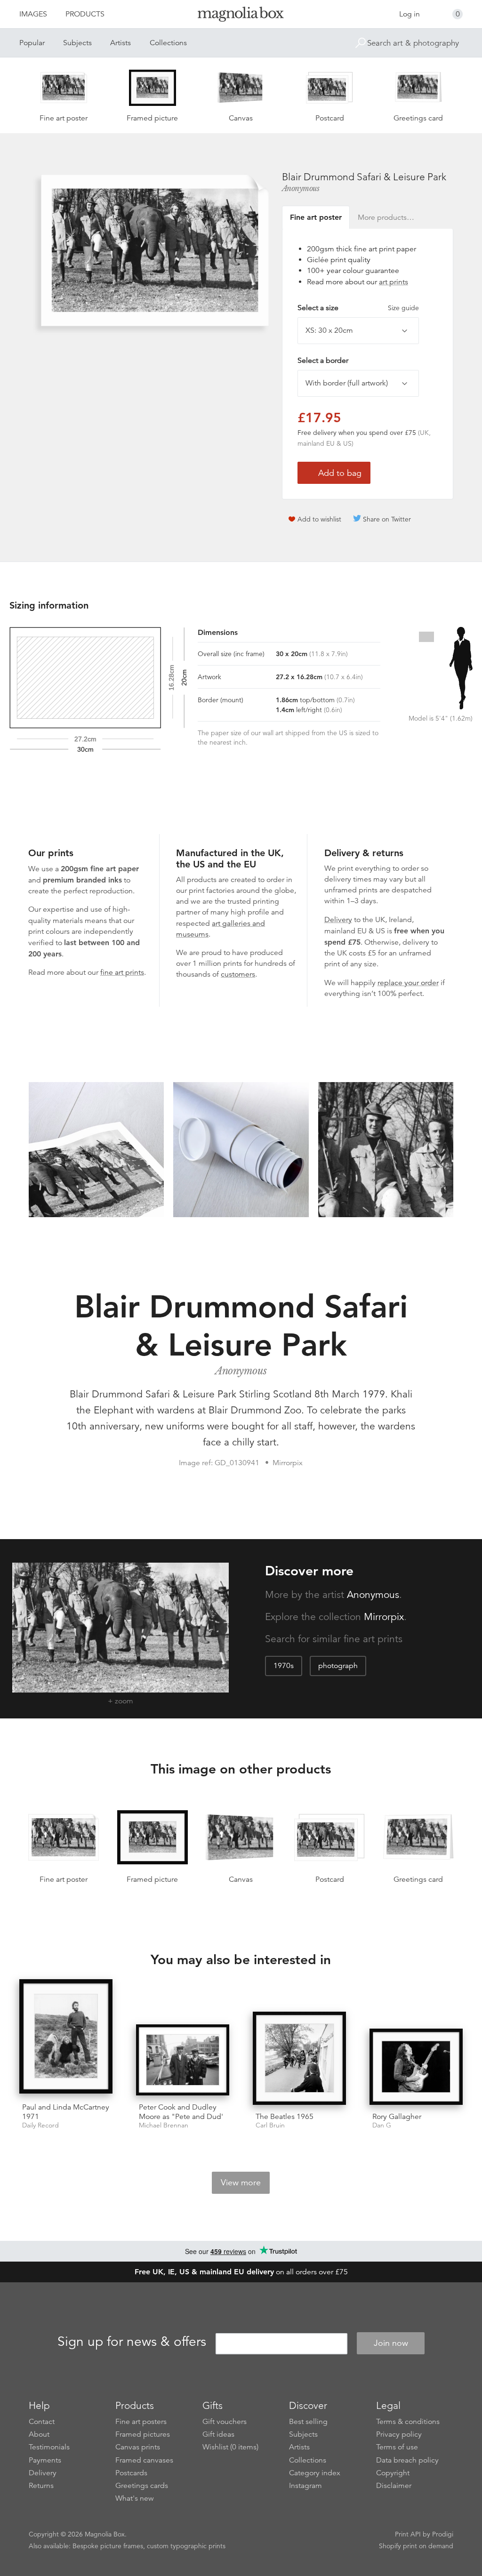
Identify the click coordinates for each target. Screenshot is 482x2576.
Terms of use (397, 2447)
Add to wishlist (319, 519)
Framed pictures (143, 2434)
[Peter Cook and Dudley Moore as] (183, 2060)
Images (33, 14)
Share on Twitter (387, 519)
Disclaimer (394, 2486)
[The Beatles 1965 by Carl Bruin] (299, 2058)
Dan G (382, 2125)
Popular (32, 43)
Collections (168, 43)
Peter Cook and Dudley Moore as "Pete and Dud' (181, 2112)
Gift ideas (218, 2434)
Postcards (131, 2473)
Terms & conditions (408, 2422)
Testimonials (49, 2447)
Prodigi (443, 2534)
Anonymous (301, 188)
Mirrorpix (384, 1617)
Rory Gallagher (397, 2117)
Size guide (403, 308)
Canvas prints (138, 2447)
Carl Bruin (270, 2125)
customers (238, 974)
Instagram (305, 2486)
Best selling (308, 2422)
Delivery (338, 920)
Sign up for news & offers (132, 2342)
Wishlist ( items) (230, 2447)
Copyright (393, 2473)
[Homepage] (241, 16)
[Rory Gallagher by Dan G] (416, 2066)
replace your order (408, 983)
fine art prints (122, 972)
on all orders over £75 (241, 2272)
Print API (408, 2534)
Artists (120, 43)
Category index (315, 2473)
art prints (394, 282)
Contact (42, 2422)
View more (241, 2183)
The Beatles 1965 (285, 2117)
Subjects (77, 43)
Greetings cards (142, 2486)
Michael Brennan (164, 2125)
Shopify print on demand (416, 2546)
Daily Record (40, 2125)
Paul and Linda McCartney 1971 (66, 2112)
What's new (135, 2498)
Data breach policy (407, 2460)
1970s (284, 1666)
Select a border (323, 361)
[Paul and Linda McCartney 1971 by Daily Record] (66, 2038)
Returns (41, 2486)
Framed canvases (144, 2460)
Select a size (358, 308)
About (39, 2434)
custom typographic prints (186, 2546)
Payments (45, 2460)
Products (85, 14)
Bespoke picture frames (108, 2546)
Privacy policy (399, 2434)
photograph (338, 1666)
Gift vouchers (225, 2422)
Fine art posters (141, 2422)
